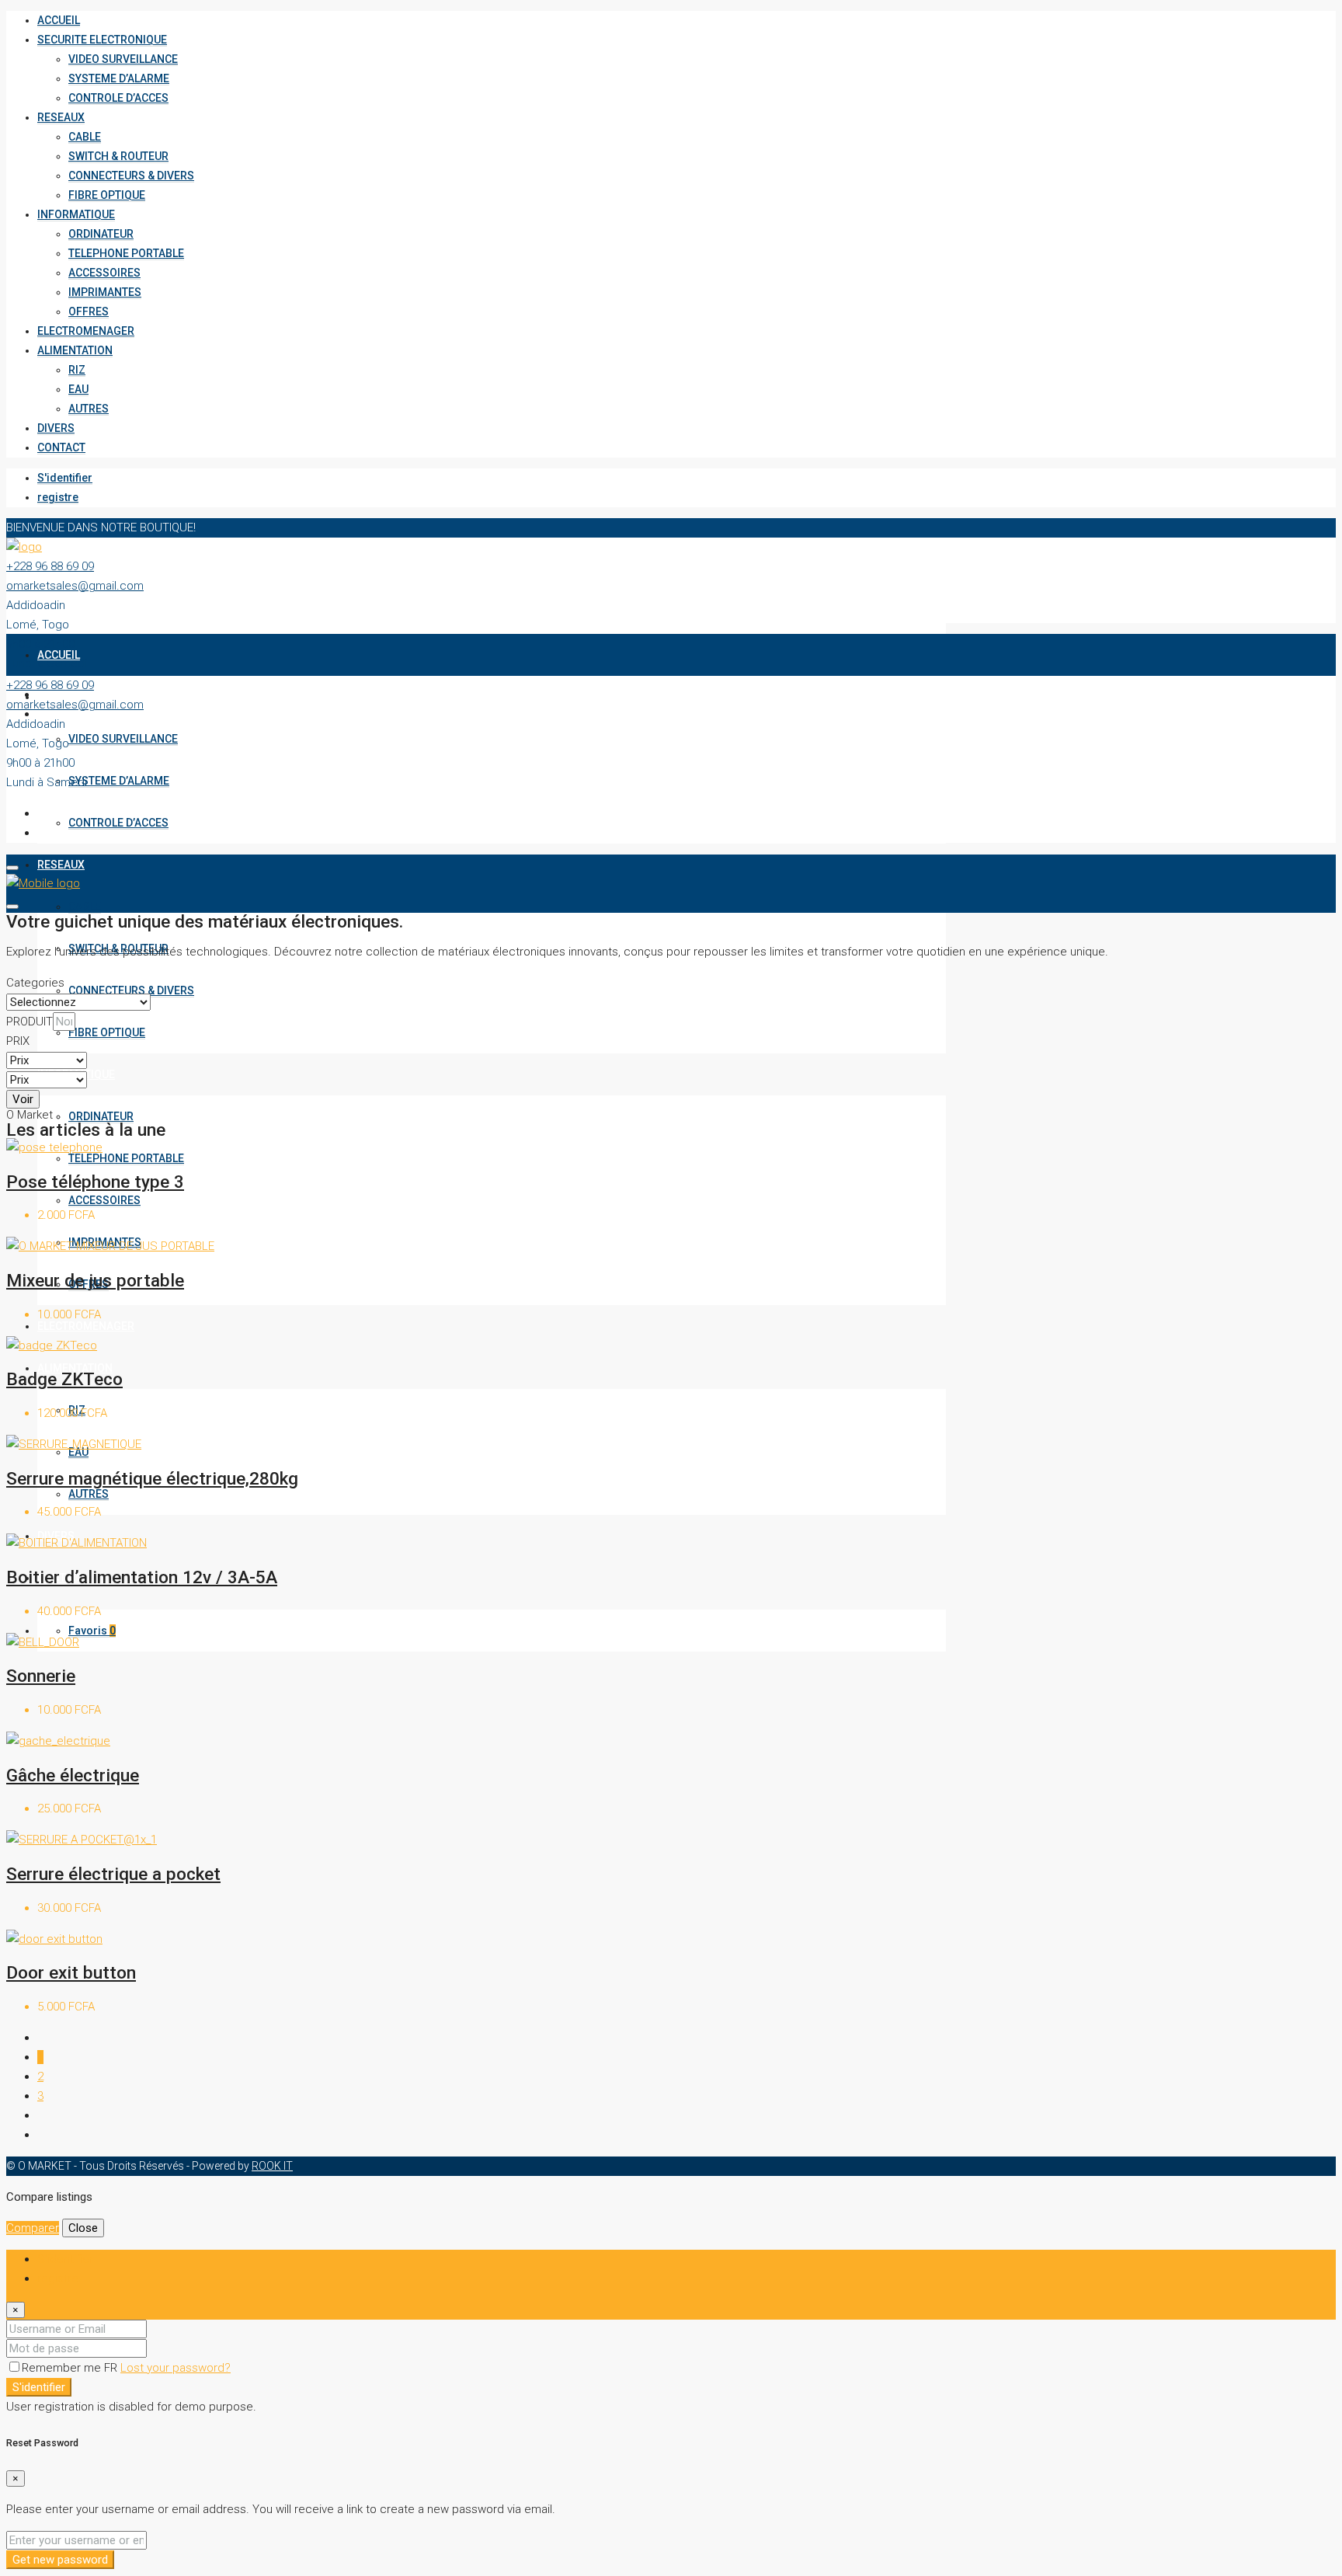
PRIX (18, 1041)
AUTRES (89, 409)
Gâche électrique (73, 1775)
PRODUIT (30, 1022)
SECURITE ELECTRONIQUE (102, 40)
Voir (23, 1099)
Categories (35, 983)
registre (58, 497)
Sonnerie (41, 1676)
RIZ (77, 370)
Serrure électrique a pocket (113, 1874)
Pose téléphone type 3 (95, 1182)
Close (83, 2228)
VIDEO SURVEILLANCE (123, 59)
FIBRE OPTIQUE (107, 195)
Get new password (60, 2560)
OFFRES (89, 312)
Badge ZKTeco (64, 1379)
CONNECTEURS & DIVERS (131, 176)
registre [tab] (58, 2278)
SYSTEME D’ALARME (119, 78)
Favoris (92, 1631)
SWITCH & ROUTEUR (118, 156)
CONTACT (61, 447)
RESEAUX (61, 117)
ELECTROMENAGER (86, 331)
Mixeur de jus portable (95, 1280)
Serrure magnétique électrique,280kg (152, 1478)
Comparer (33, 2228)
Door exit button (71, 1972)
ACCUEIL (59, 20)
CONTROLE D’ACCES (118, 98)
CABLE (85, 137)
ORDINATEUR (101, 234)
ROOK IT (272, 2166)
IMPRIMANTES (105, 292)
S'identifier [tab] (65, 2259)
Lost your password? (176, 2368)
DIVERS (56, 428)
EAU (78, 389)
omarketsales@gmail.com (75, 586)
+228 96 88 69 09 (50, 566)
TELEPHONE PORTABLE (126, 253)
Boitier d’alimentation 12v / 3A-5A (142, 1577)
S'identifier (65, 478)
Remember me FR (71, 2368)
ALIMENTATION (75, 350)
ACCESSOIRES (104, 273)
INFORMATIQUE (76, 214)
